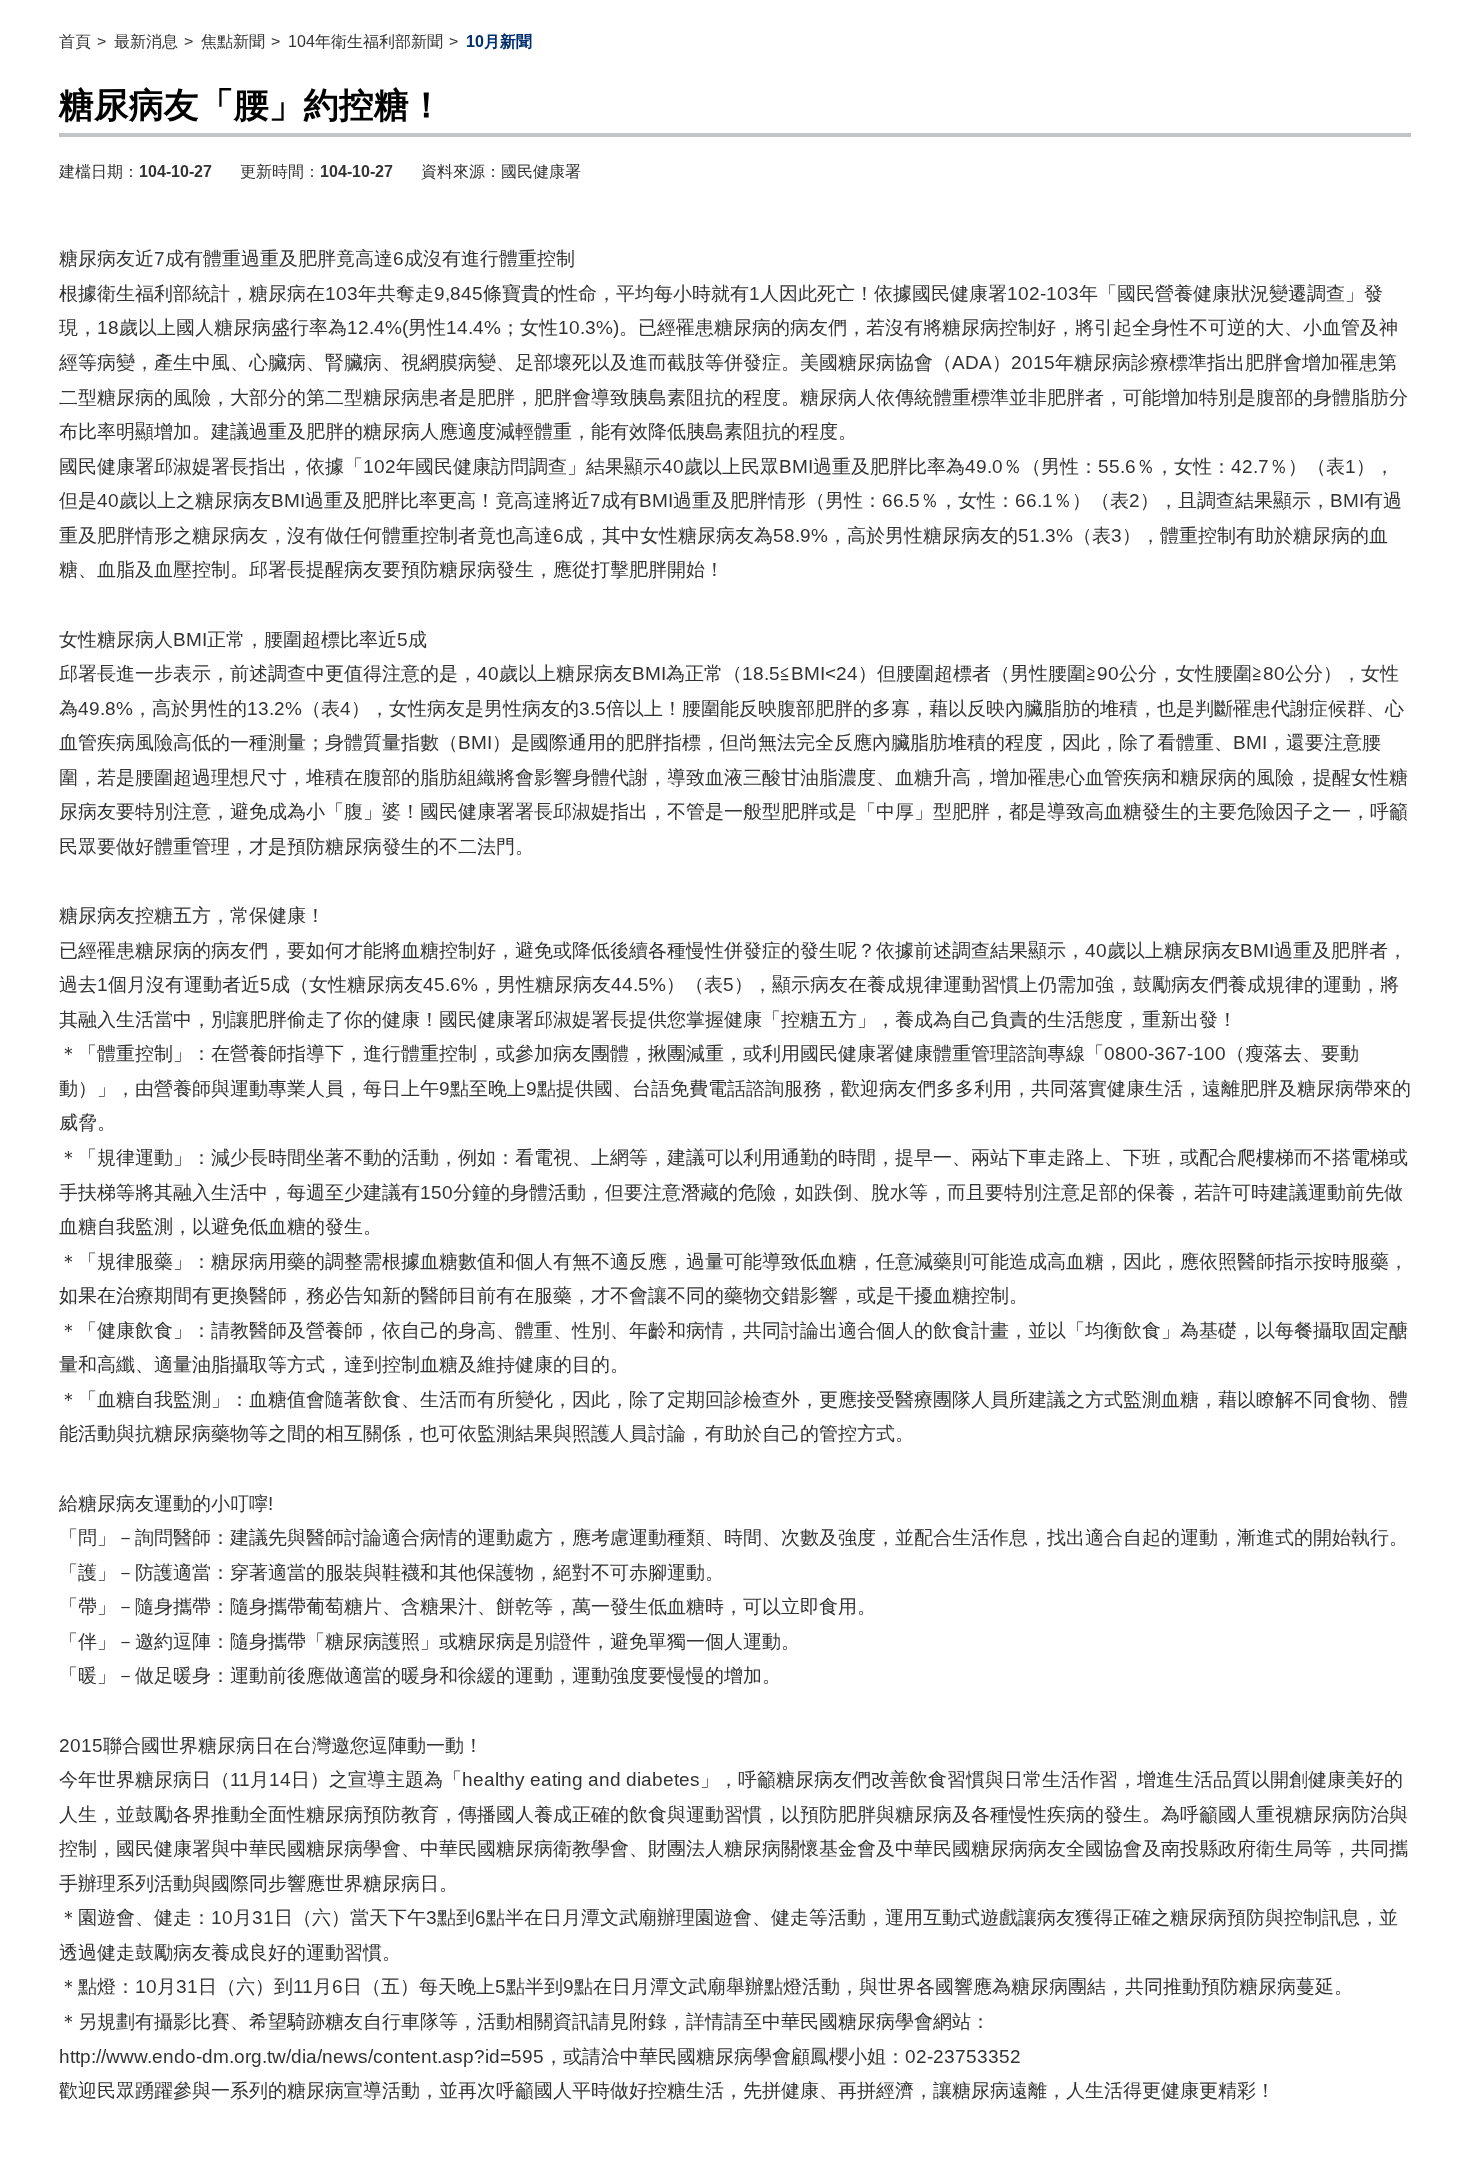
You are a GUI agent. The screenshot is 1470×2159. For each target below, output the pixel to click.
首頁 (75, 41)
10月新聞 (499, 41)
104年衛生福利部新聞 (365, 41)
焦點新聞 (233, 41)
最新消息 (146, 41)
